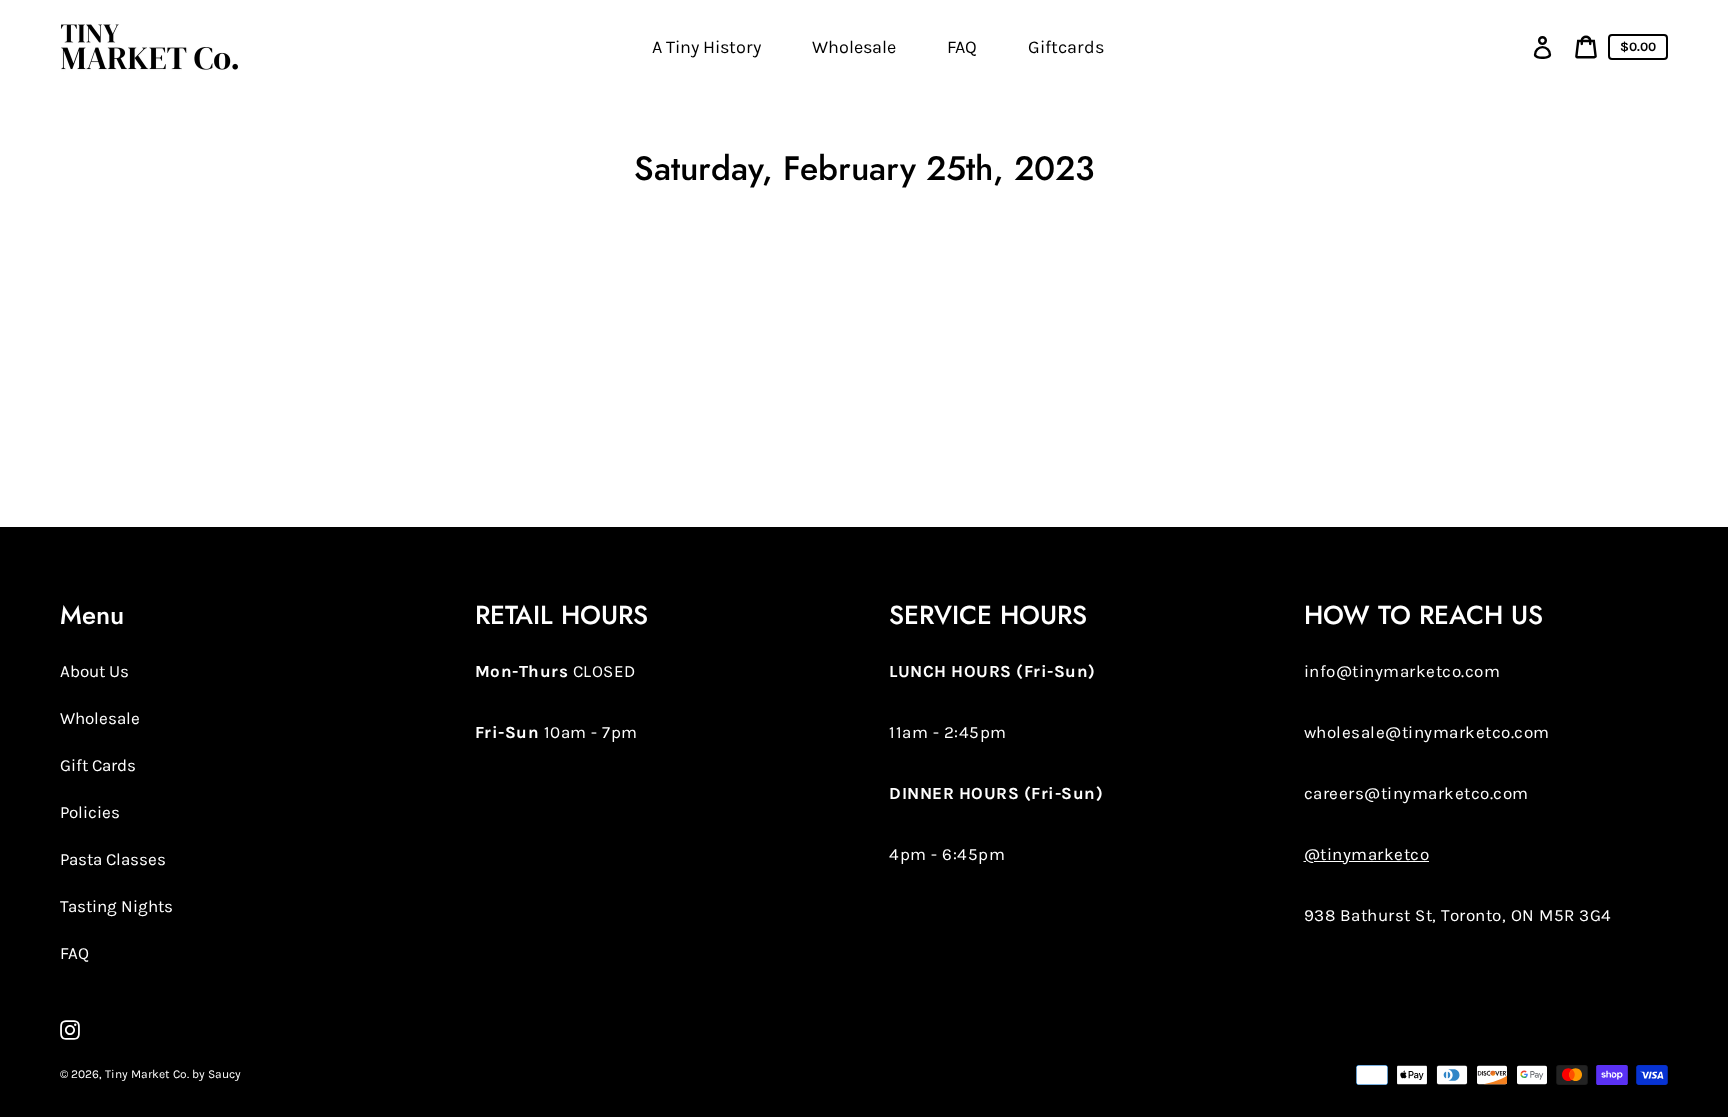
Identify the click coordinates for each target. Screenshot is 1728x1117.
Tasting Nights (116, 906)
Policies (90, 812)
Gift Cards (98, 765)
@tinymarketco (1367, 854)
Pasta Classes (113, 859)
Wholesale (100, 718)
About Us (94, 671)
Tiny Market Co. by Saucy (173, 1074)
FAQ (74, 953)
